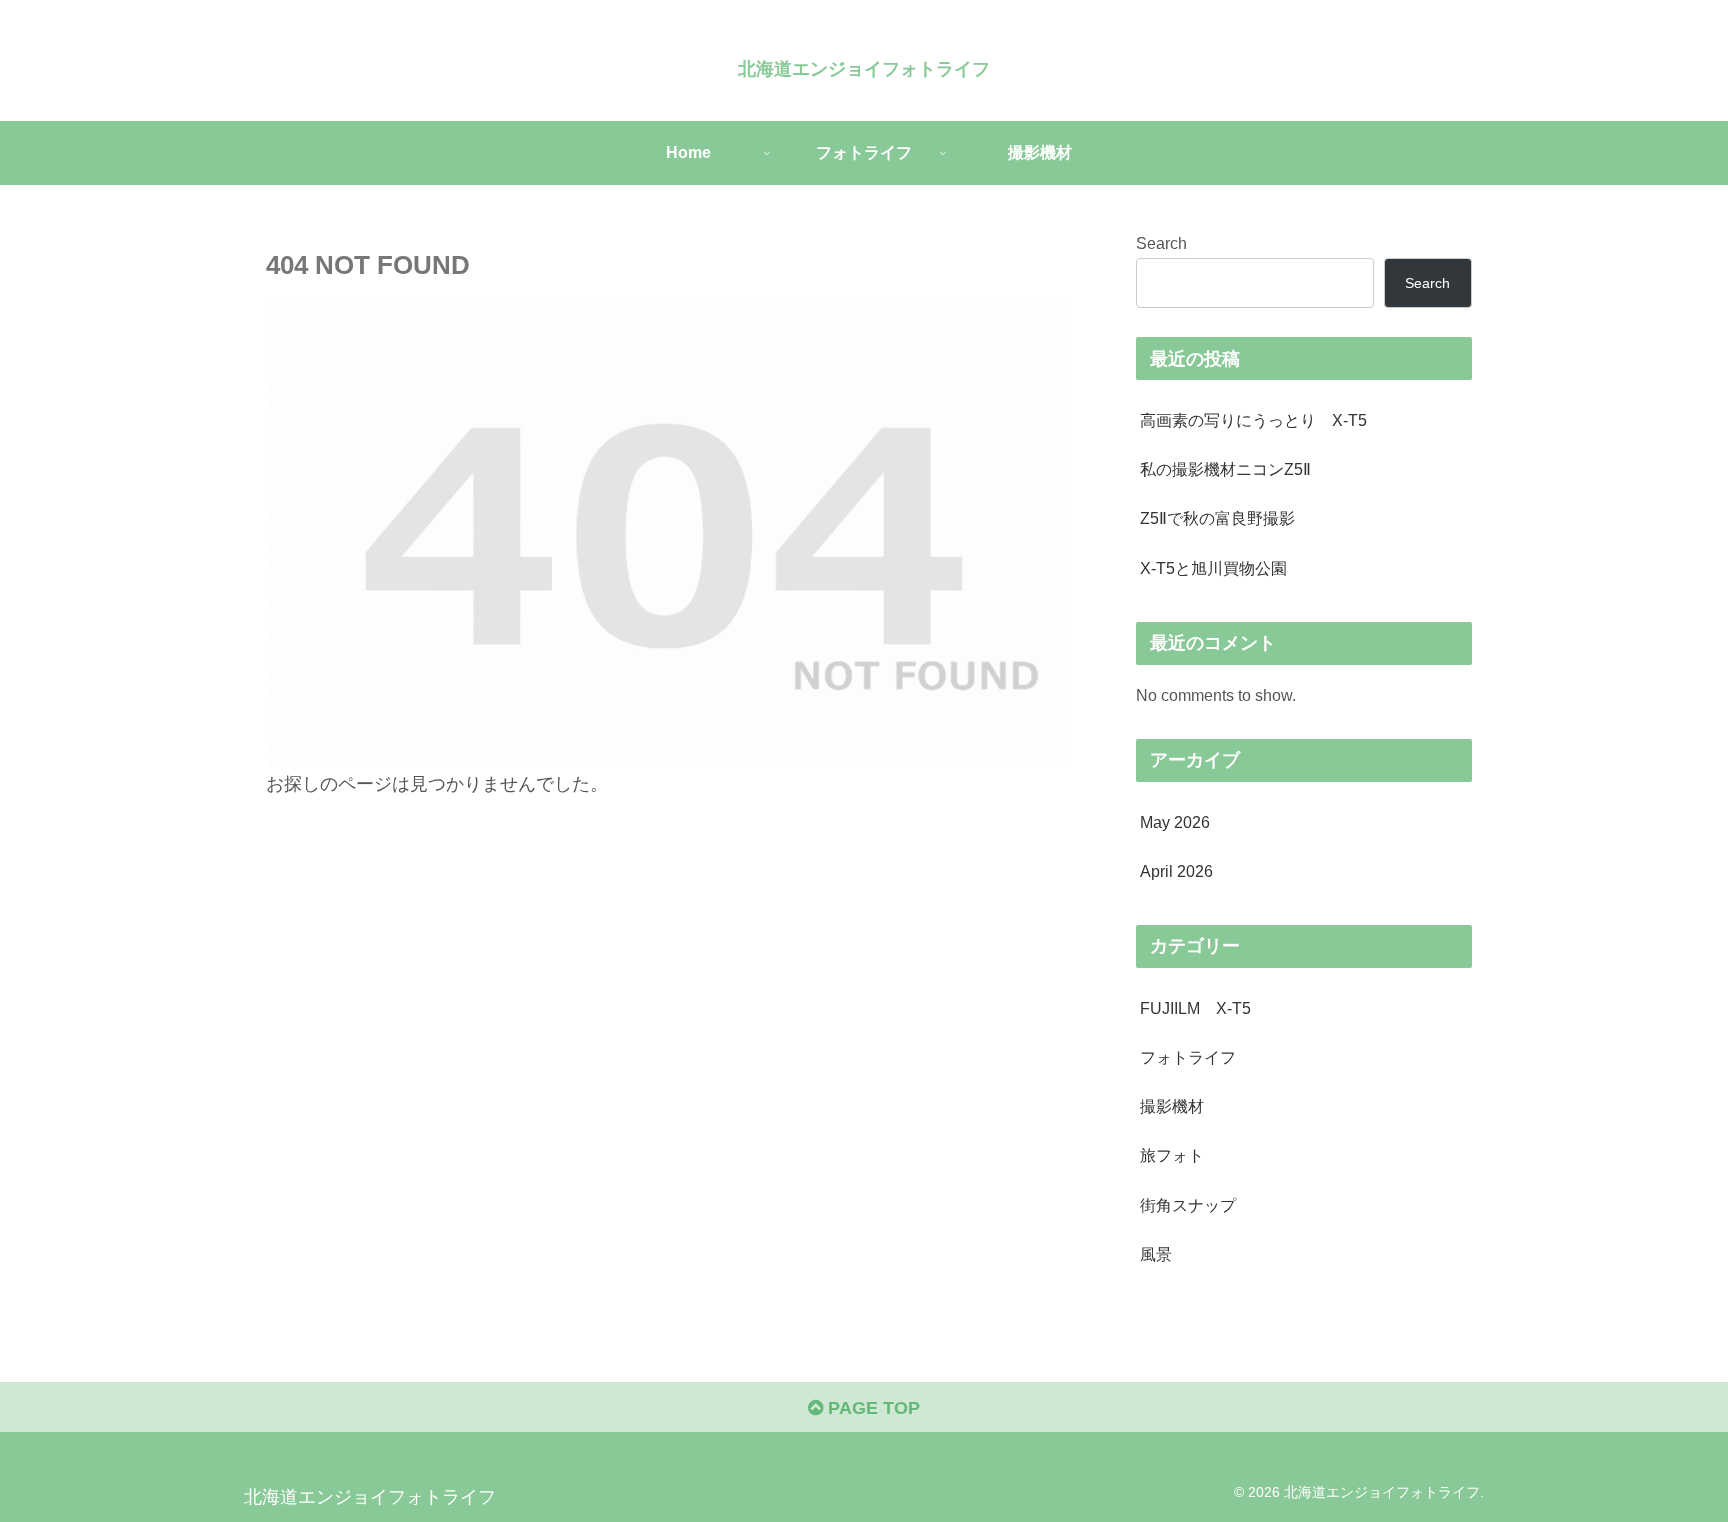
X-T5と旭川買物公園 (1213, 568)
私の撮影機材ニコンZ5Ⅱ (1225, 469)
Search (1161, 243)
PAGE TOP (871, 1408)
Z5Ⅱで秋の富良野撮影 (1217, 518)
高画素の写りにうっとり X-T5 (1253, 420)
